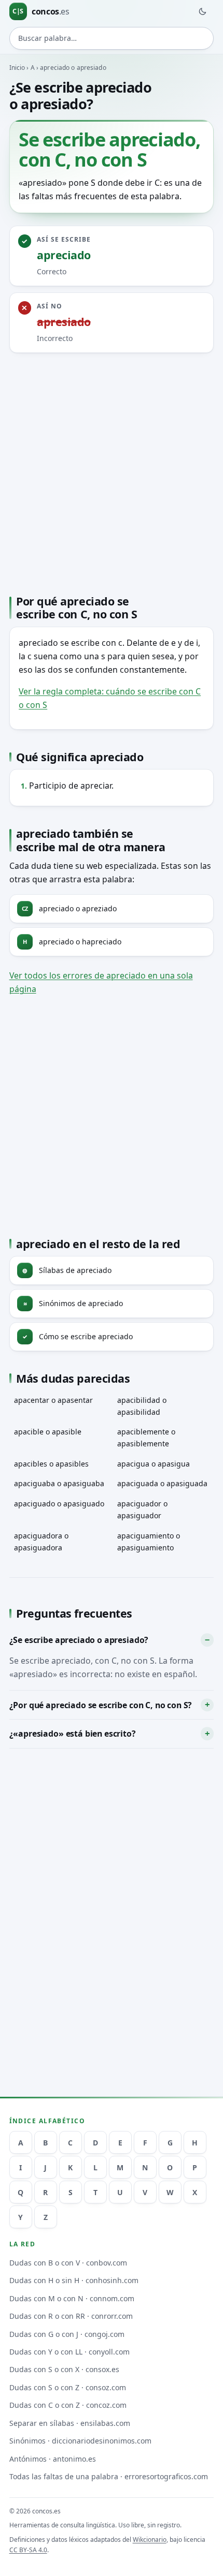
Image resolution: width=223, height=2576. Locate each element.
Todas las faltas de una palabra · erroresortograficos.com (109, 2476)
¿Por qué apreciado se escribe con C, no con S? (101, 1705)
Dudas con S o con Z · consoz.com (68, 2387)
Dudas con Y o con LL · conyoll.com (69, 2352)
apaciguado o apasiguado (59, 1504)
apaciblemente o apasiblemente (146, 1438)
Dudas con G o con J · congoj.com (67, 2334)
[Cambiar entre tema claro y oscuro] (202, 11)
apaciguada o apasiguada (162, 1483)
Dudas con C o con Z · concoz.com (68, 2405)
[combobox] (112, 38)
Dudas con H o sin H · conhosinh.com (74, 2280)
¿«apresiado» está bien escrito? (73, 1734)
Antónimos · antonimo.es (53, 2459)
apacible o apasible (48, 1432)
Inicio (17, 68)
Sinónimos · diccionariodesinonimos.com (80, 2441)
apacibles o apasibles (51, 1464)
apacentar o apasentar (53, 1400)
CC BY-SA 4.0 (28, 2550)
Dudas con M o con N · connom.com (72, 2298)
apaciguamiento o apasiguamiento (149, 1542)
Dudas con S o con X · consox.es (64, 2369)
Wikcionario (150, 2540)
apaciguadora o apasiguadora (41, 1542)
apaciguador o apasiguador (142, 1509)
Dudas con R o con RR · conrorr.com (71, 2316)
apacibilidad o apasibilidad (142, 1406)
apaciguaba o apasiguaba (59, 1483)
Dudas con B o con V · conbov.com (68, 2263)
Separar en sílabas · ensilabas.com (70, 2423)
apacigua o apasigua (154, 1464)
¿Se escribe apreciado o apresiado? (79, 1640)
